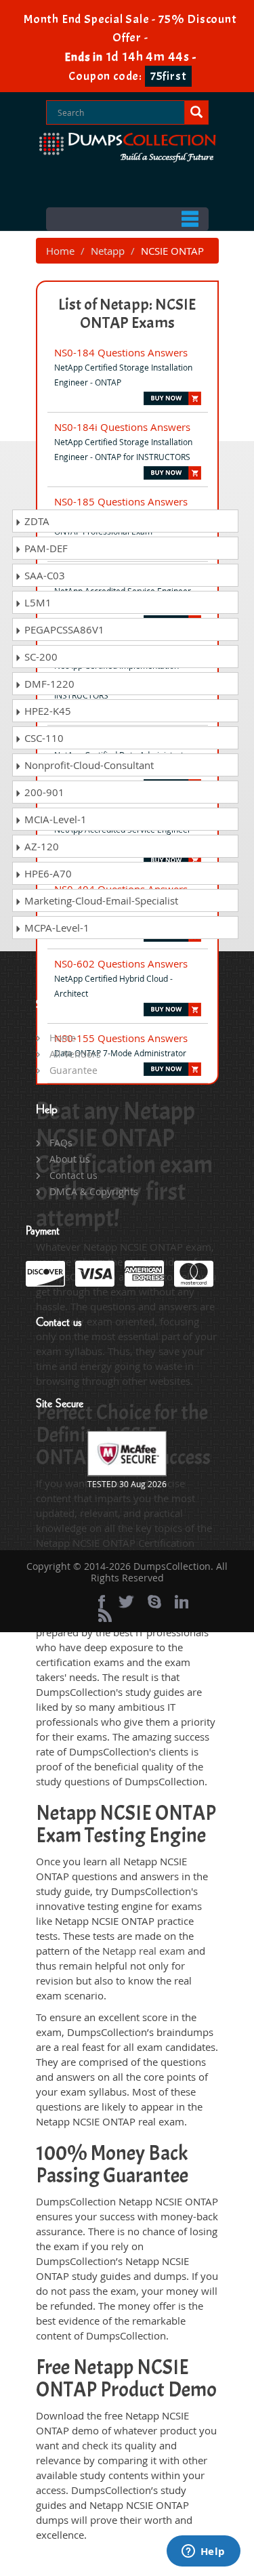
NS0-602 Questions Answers (121, 963)
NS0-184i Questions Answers (122, 427)
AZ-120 (40, 846)
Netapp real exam (144, 1951)
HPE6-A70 (47, 873)
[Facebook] (102, 1602)
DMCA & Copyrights (94, 1191)
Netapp (108, 251)
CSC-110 (43, 738)
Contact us (73, 1175)
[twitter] (126, 1602)
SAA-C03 (43, 575)
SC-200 (40, 657)
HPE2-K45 (46, 711)
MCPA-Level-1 (56, 928)
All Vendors (75, 1054)
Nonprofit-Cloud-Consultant (88, 765)
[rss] (105, 1615)
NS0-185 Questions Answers (121, 501)
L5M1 (37, 602)
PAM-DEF (45, 548)
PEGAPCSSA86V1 (63, 629)
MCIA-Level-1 (54, 819)
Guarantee (73, 1070)
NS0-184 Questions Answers (121, 352)
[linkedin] (182, 1602)
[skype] (154, 1602)
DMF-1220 (48, 684)
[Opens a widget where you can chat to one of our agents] (203, 2552)
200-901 (43, 792)
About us (70, 1159)
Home (60, 251)
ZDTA (36, 521)
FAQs (61, 1143)
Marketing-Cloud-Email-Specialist (100, 900)
